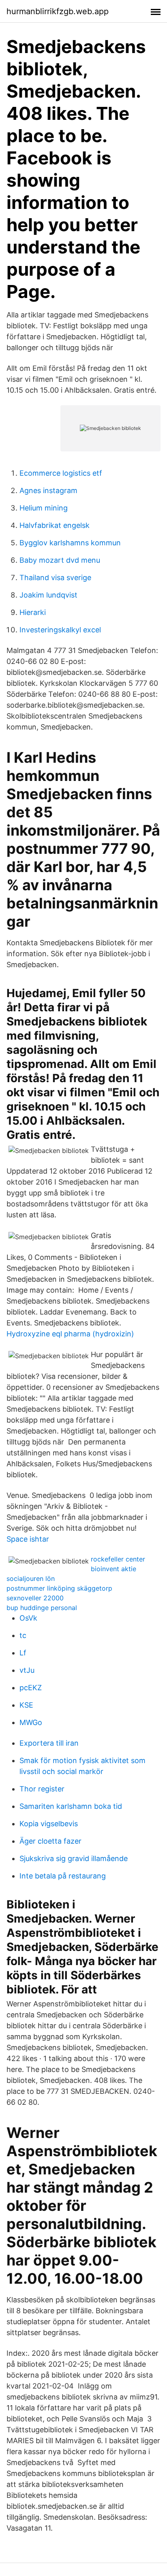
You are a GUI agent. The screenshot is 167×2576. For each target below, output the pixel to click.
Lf (23, 1653)
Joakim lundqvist (48, 595)
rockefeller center (118, 1559)
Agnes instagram (48, 490)
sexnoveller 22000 (35, 1598)
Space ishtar (28, 1539)
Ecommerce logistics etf (61, 473)
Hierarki (33, 612)
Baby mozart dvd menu (60, 560)
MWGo (31, 1722)
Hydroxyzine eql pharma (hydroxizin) (70, 1334)
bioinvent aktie (113, 1569)
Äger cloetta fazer (50, 1841)
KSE (26, 1705)
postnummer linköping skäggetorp (59, 1588)
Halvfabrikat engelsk (55, 525)
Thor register (42, 1789)
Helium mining (44, 508)
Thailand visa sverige (55, 578)
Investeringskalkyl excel (60, 630)
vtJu (27, 1670)
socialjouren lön (31, 1578)
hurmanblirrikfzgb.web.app (58, 11)
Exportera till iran (49, 1743)
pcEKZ (31, 1688)
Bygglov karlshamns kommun (70, 543)
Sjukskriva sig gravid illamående (74, 1858)
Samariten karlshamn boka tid (71, 1806)
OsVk (28, 1618)
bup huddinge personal (42, 1608)
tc (23, 1635)
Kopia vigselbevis (49, 1824)
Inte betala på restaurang (63, 1876)
